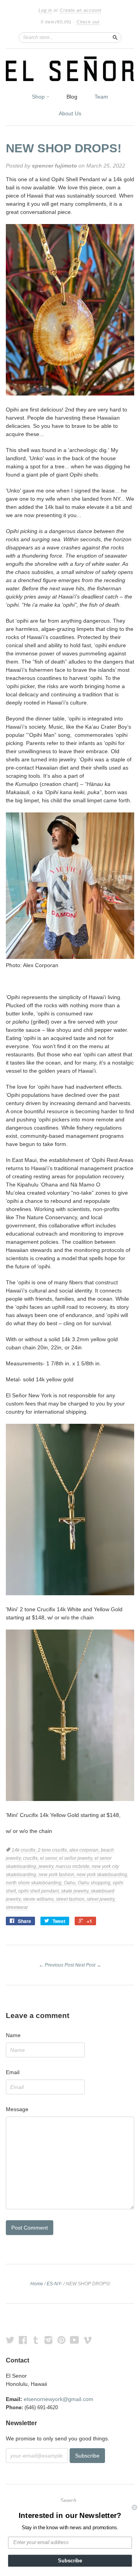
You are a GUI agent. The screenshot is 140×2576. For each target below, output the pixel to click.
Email (13, 2072)
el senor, (50, 1858)
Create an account (81, 10)
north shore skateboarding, (35, 1883)
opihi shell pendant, (40, 1891)
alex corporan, (85, 1850)
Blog (72, 97)
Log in (45, 10)
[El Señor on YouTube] (74, 2340)
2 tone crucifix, (53, 1850)
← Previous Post (56, 1965)
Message (17, 2109)
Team (101, 97)
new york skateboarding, (102, 1875)
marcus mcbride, (74, 1866)
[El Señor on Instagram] (49, 2340)
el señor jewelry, (77, 1858)
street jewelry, (101, 1899)
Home (37, 2284)
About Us (70, 113)
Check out (88, 22)
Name (13, 2035)
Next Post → (88, 1965)
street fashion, (71, 1899)
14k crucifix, (25, 1850)
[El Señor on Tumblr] (36, 2340)
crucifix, (31, 1858)
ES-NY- (54, 2284)
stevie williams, (39, 1899)
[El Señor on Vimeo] (87, 2340)
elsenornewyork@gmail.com (59, 2399)
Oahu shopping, (95, 1883)
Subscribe (70, 2561)
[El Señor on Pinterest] (61, 2340)
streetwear (17, 1907)
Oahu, (71, 1883)
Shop (39, 97)
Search (68, 2501)
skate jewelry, (76, 1891)
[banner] (70, 69)
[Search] (115, 37)
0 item (56, 22)
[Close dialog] (135, 2507)
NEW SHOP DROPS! (64, 148)
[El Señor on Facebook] (23, 2340)
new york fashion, (58, 1875)
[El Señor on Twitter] (10, 2340)
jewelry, (47, 1866)
